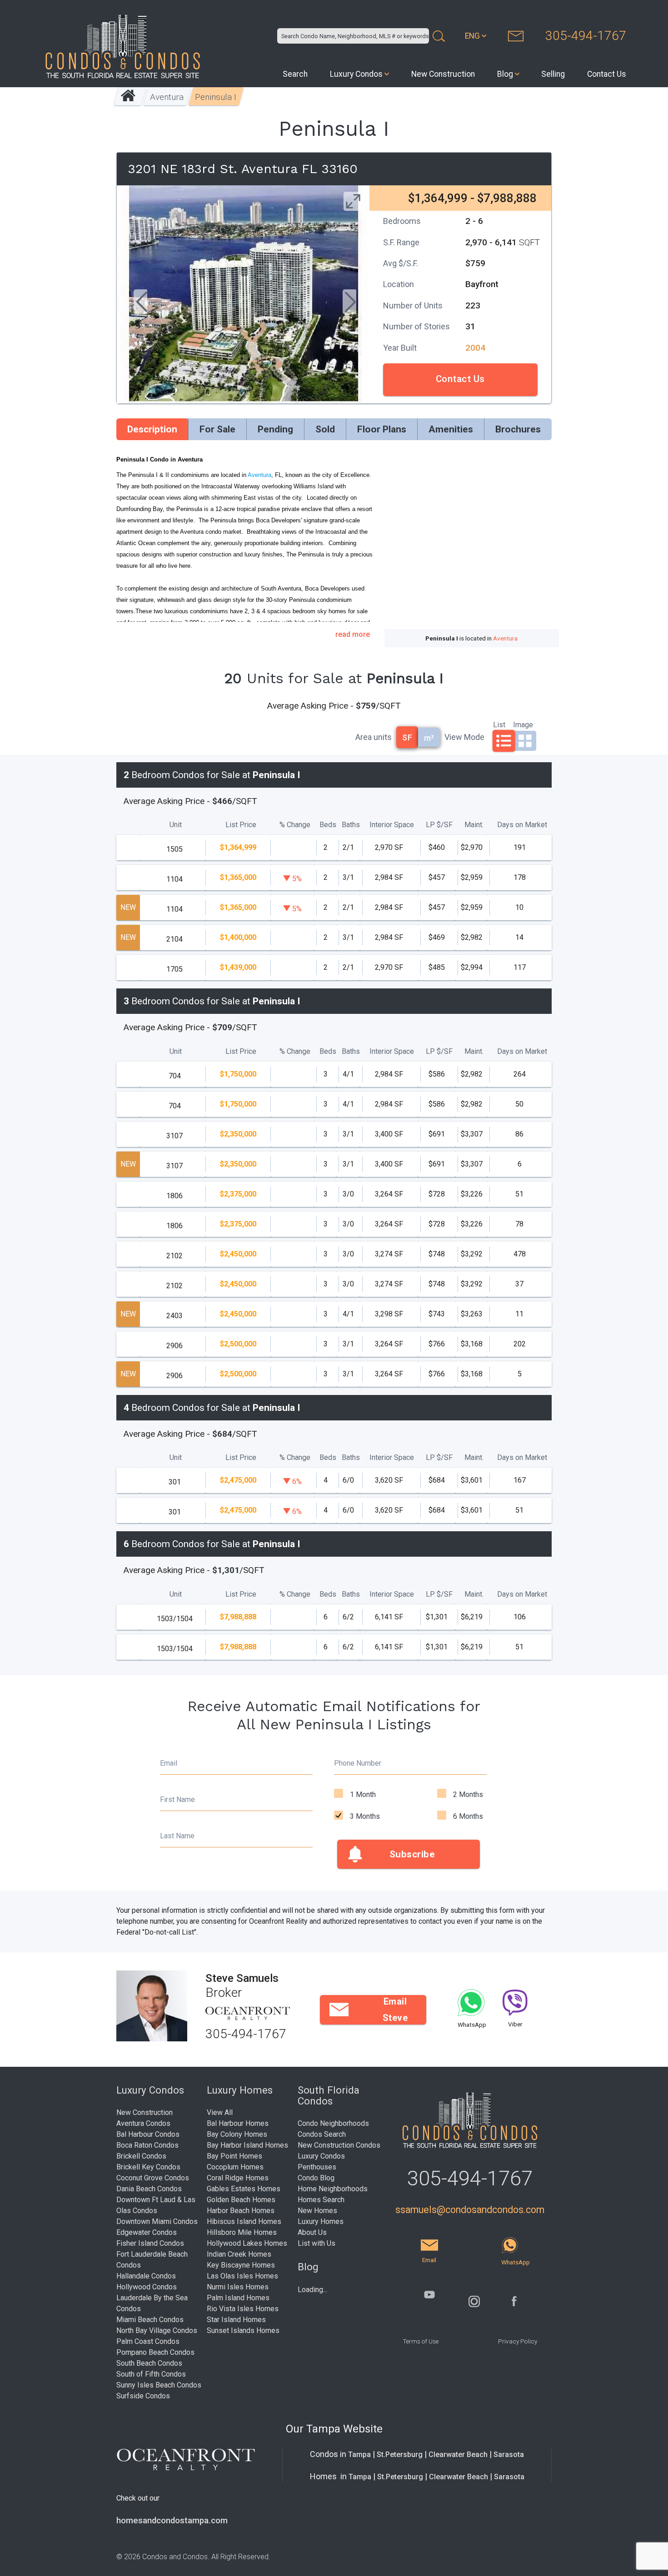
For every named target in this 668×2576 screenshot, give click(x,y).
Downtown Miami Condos (157, 2221)
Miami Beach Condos (150, 2320)
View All (220, 2112)
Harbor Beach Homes (241, 2211)
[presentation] (140, 303)
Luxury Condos (356, 74)
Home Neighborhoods (333, 2189)
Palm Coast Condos (148, 2341)
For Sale (217, 429)
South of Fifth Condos (151, 2374)
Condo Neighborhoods (333, 2123)
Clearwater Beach (458, 2454)
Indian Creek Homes (239, 2254)
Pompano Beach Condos (155, 2352)
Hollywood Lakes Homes (247, 2243)
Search (295, 74)
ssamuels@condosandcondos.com (470, 2210)
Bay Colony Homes (237, 2134)
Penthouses (317, 2167)
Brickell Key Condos (148, 2167)
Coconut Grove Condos (153, 2178)
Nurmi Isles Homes (238, 2287)
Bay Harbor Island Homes (247, 2145)
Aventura (167, 97)
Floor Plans (382, 429)
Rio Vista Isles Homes (243, 2309)
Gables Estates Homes (244, 2189)
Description (152, 429)
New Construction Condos (339, 2145)
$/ (439, 825)
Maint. (474, 825)
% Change (295, 825)
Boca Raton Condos (147, 2145)
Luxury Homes (321, 2221)
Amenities (451, 429)
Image (523, 724)
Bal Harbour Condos (148, 2134)
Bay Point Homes (234, 2156)
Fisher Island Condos (150, 2243)
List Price (241, 825)
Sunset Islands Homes (243, 2330)
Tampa (359, 2454)
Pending (275, 429)
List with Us (317, 2243)
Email (169, 1763)
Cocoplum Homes (235, 2167)
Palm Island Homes (238, 2298)
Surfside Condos (143, 2396)
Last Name (177, 1836)
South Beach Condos (149, 2363)
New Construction (443, 74)
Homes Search (321, 2200)
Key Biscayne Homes (241, 2265)
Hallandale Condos (146, 2276)
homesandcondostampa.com (172, 2521)
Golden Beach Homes (241, 2200)
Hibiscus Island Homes (244, 2221)
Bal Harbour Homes (238, 2123)
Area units (374, 737)
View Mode (464, 737)
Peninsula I (216, 97)
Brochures (518, 429)
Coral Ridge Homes (238, 2178)
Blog (505, 74)
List (499, 724)
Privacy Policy (518, 2341)
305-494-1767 (586, 36)
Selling (553, 74)
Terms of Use (421, 2341)
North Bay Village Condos (157, 2330)
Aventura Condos (143, 2123)
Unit (176, 825)
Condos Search (322, 2134)
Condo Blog (316, 2178)
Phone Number (358, 1763)
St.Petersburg (400, 2454)
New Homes (317, 2211)
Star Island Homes (236, 2320)
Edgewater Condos (147, 2232)
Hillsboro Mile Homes (242, 2232)
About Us (312, 2232)
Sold (325, 429)
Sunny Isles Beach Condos (159, 2385)
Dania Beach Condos (149, 2189)
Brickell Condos (141, 2156)
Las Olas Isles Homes (242, 2276)
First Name (177, 1799)
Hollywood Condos (147, 2287)
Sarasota (509, 2454)
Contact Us (607, 74)
